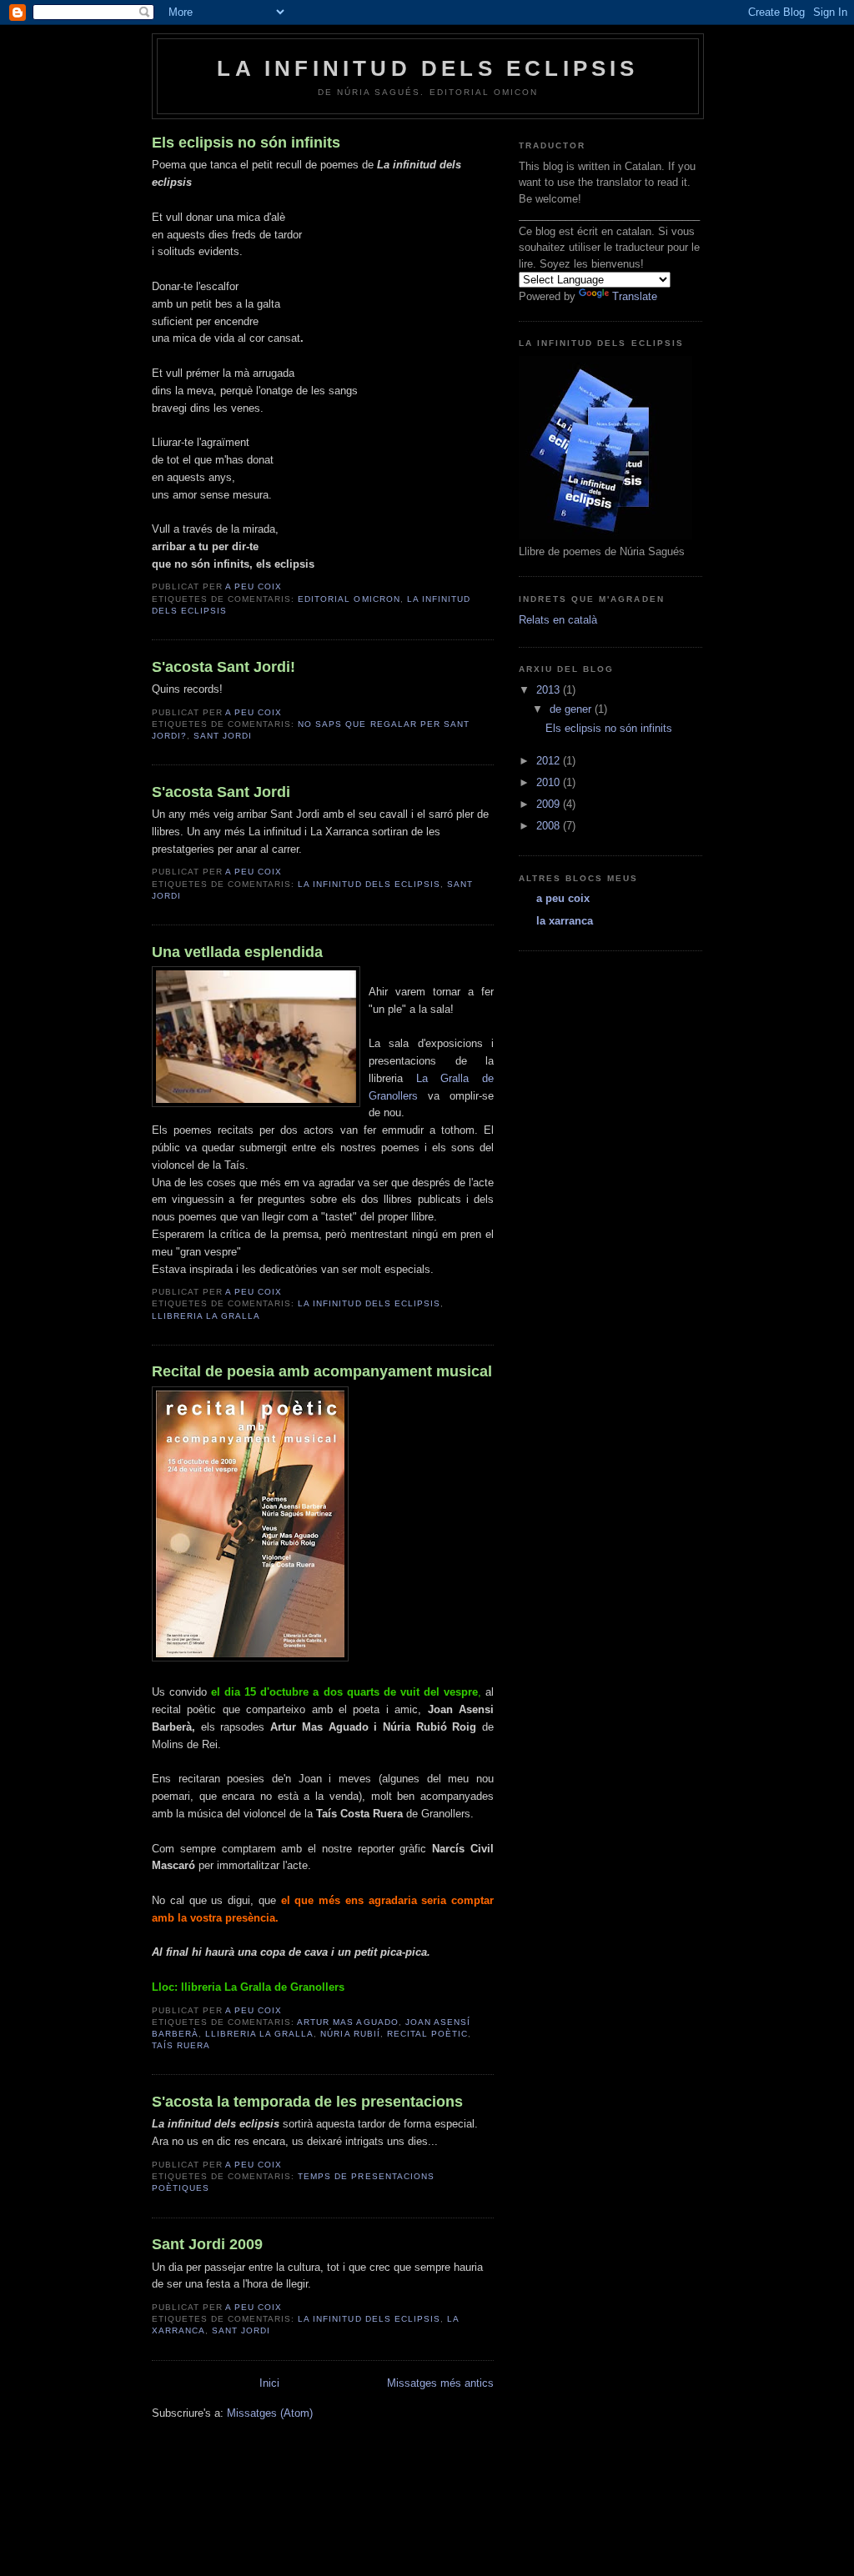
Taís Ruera (181, 2045)
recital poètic (427, 2034)
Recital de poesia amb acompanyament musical (322, 1371)
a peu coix (563, 898)
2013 (550, 690)
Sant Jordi (223, 736)
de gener (572, 709)
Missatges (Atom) (270, 2413)
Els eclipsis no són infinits (246, 143)
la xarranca (565, 921)
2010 (550, 782)
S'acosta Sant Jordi (221, 792)
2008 (550, 826)
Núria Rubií (350, 2034)
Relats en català (558, 620)
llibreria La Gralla (206, 1316)
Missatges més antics (440, 2383)
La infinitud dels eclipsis (369, 884)
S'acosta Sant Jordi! (224, 667)
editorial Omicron (349, 599)
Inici (269, 2383)
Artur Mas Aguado (347, 2022)
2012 (550, 761)
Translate (635, 296)
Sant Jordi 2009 (207, 2244)
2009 (550, 804)
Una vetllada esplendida (237, 952)
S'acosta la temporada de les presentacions (307, 2102)
